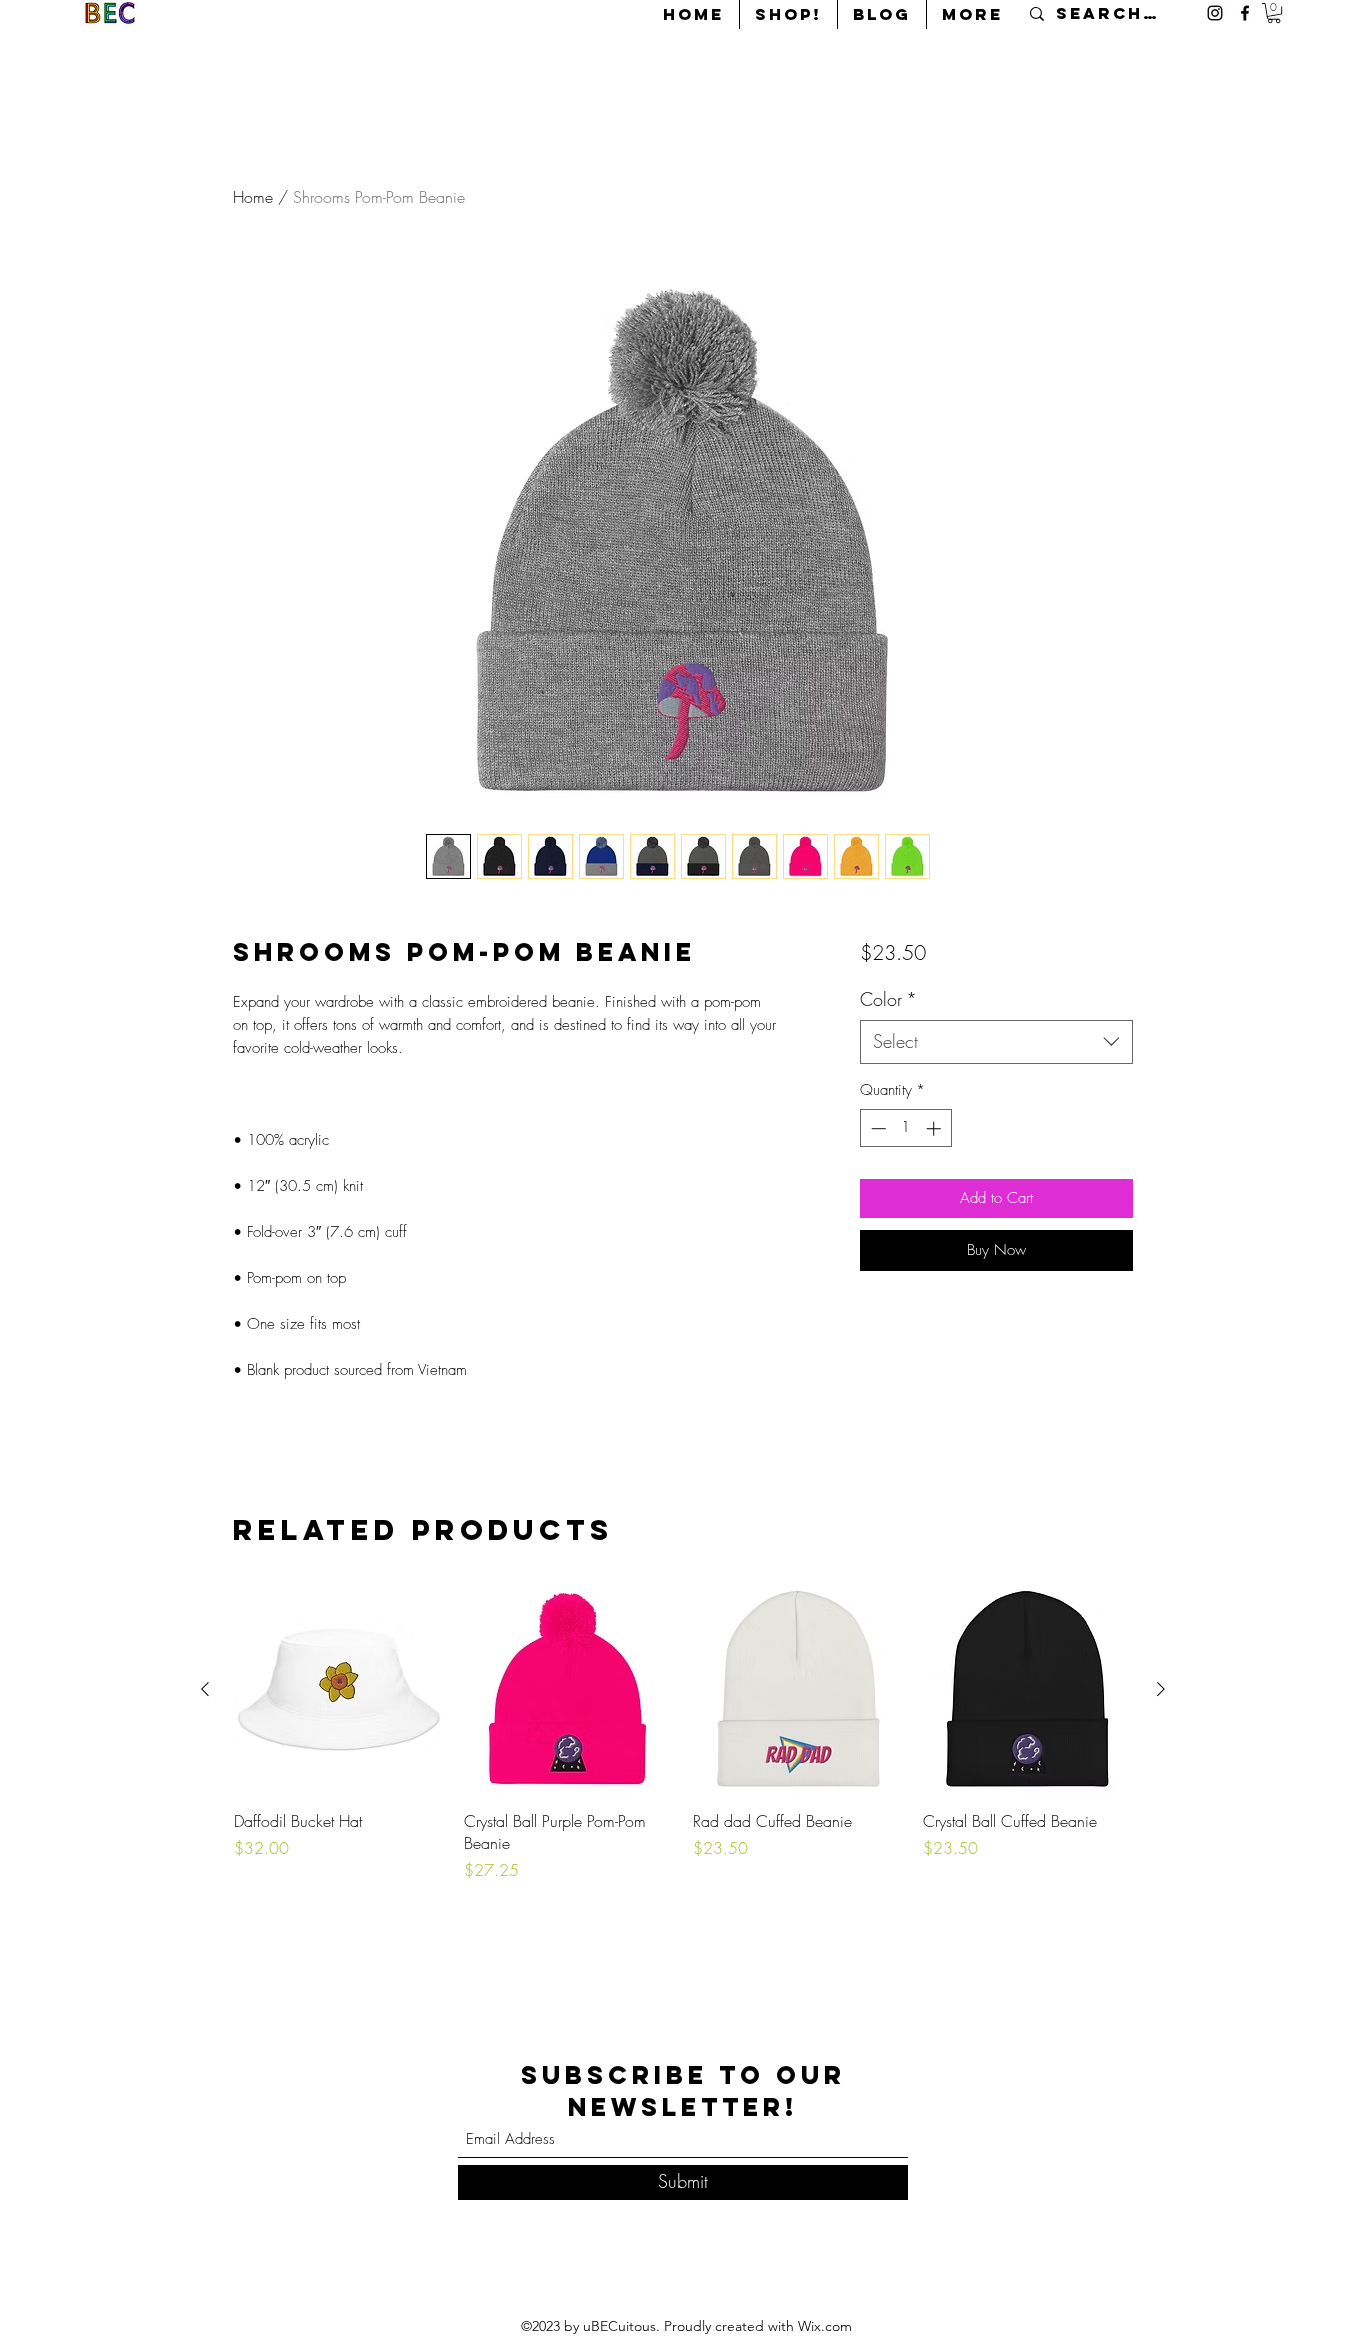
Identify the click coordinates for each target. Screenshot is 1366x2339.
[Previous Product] (205, 1689)
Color (888, 999)
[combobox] (996, 1041)
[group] (683, 1734)
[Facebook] (1245, 13)
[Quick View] (339, 1690)
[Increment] (935, 1128)
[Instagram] (1215, 13)
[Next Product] (1161, 1689)
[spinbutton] (905, 1128)
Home (253, 197)
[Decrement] (876, 1128)
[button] (1274, 13)
